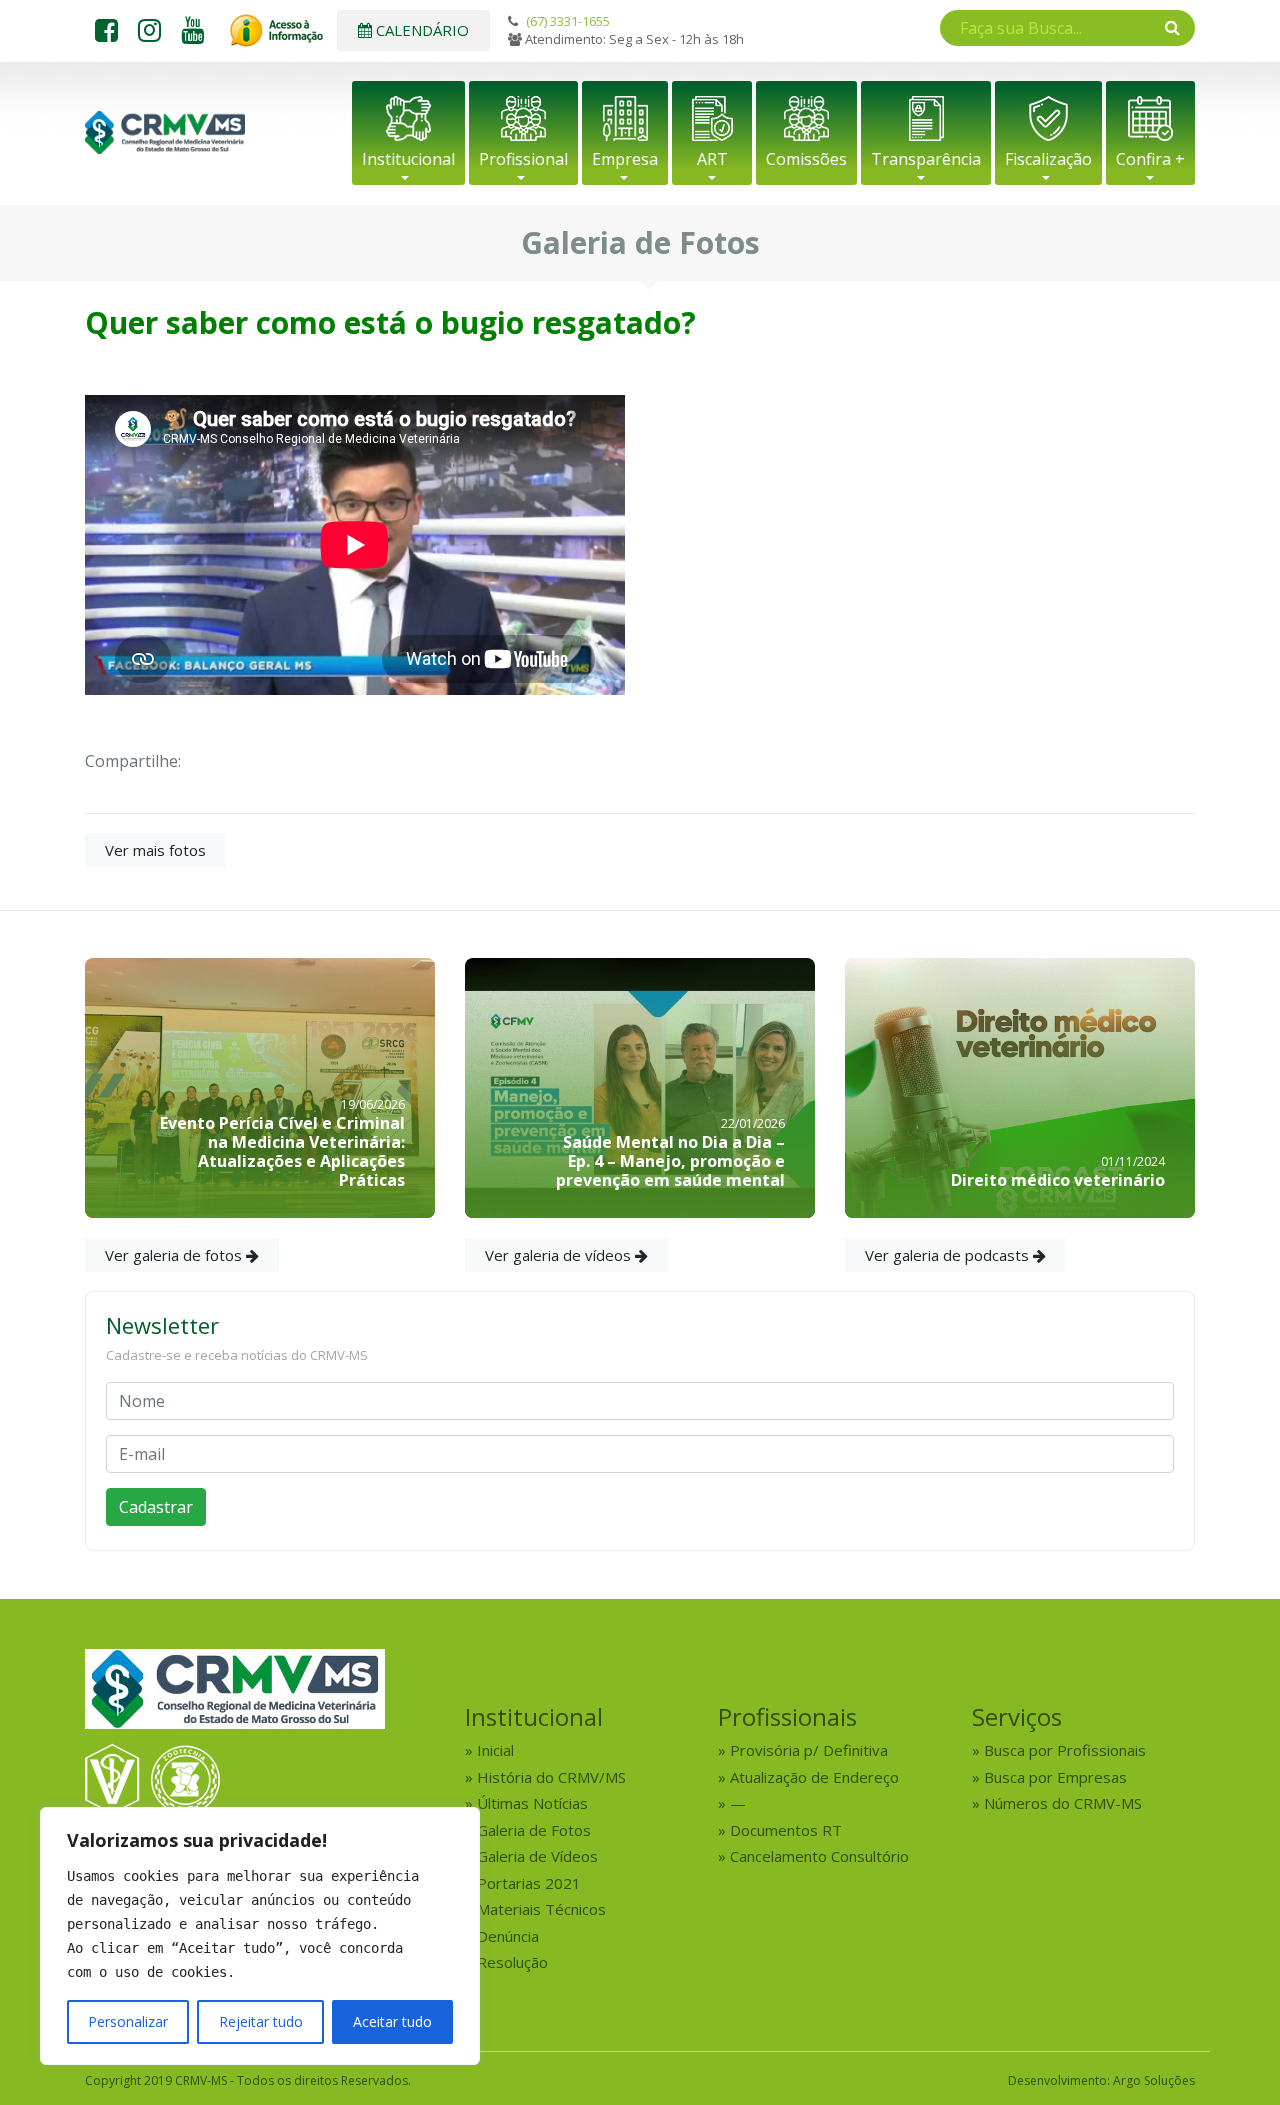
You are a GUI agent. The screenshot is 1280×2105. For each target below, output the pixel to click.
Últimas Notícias (532, 1803)
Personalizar (128, 2021)
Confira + (1150, 159)
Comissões (806, 159)
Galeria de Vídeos (537, 1856)
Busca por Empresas (1055, 1777)
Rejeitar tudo (261, 2021)
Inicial (495, 1750)
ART (712, 159)
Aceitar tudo (392, 2021)
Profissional (523, 159)
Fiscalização (1048, 159)
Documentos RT (786, 1830)
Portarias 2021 (529, 1883)
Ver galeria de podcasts (949, 1255)
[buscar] (1172, 27)
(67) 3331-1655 (568, 21)
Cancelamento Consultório (819, 1856)
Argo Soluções (1154, 2080)
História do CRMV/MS (551, 1777)
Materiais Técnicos (541, 1909)
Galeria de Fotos (534, 1830)
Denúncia (508, 1936)
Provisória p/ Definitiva (809, 1750)
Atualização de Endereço (814, 1777)
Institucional (408, 159)
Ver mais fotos (155, 850)
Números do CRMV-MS (1063, 1803)
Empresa (625, 159)
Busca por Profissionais (1065, 1750)
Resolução (512, 1962)
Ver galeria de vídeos (560, 1255)
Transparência (926, 159)
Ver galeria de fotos (175, 1255)
